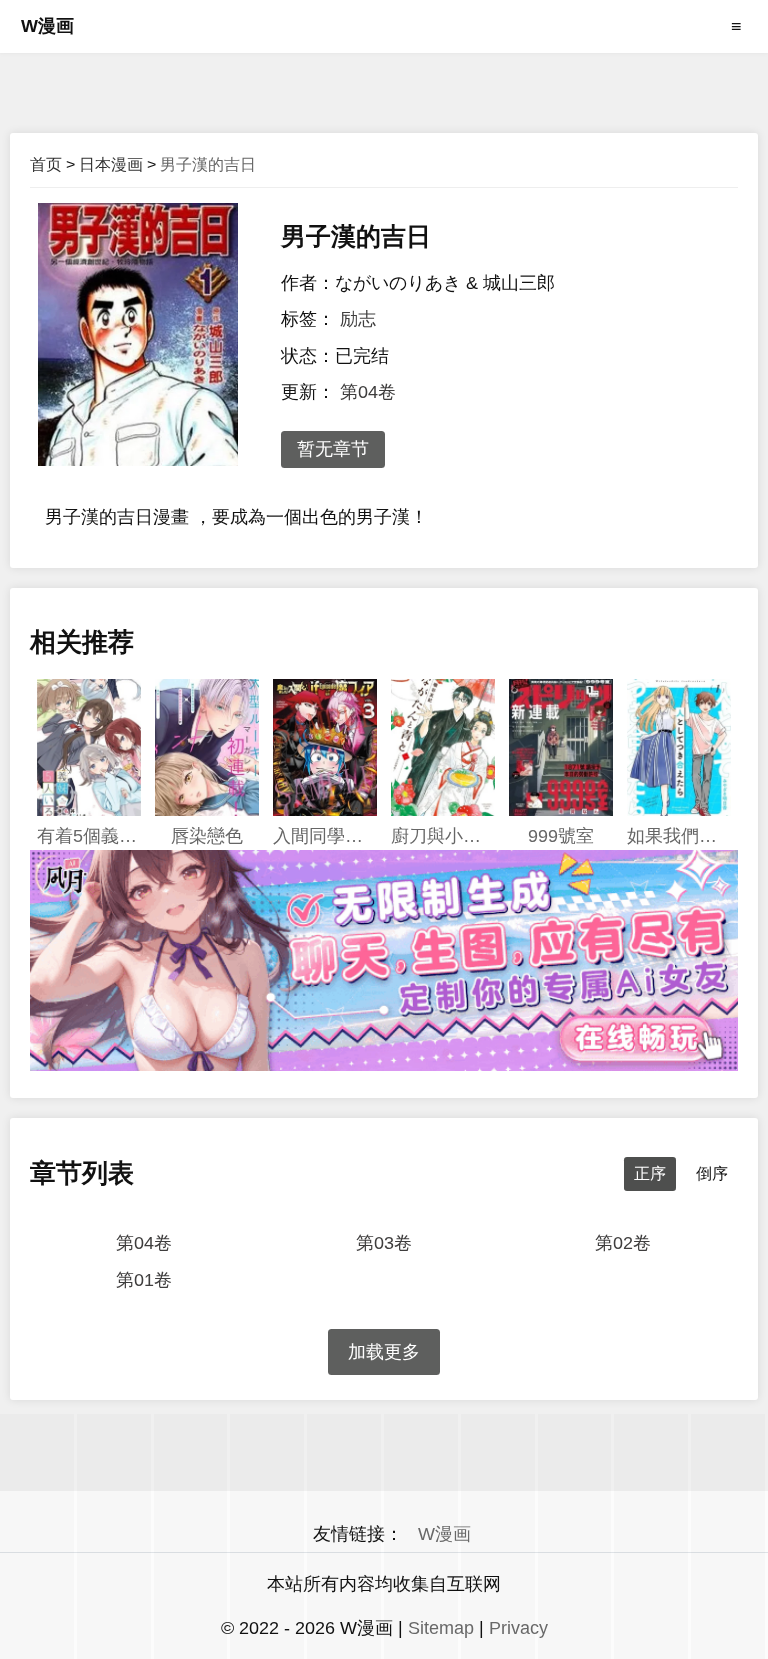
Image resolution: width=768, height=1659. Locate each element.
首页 (46, 164)
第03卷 (384, 1243)
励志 (358, 319)
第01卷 (144, 1280)
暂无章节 (333, 449)
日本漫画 (111, 164)
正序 (650, 1173)
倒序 (712, 1173)
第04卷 (368, 392)
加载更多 (384, 1352)
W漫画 (47, 26)
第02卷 (623, 1243)
